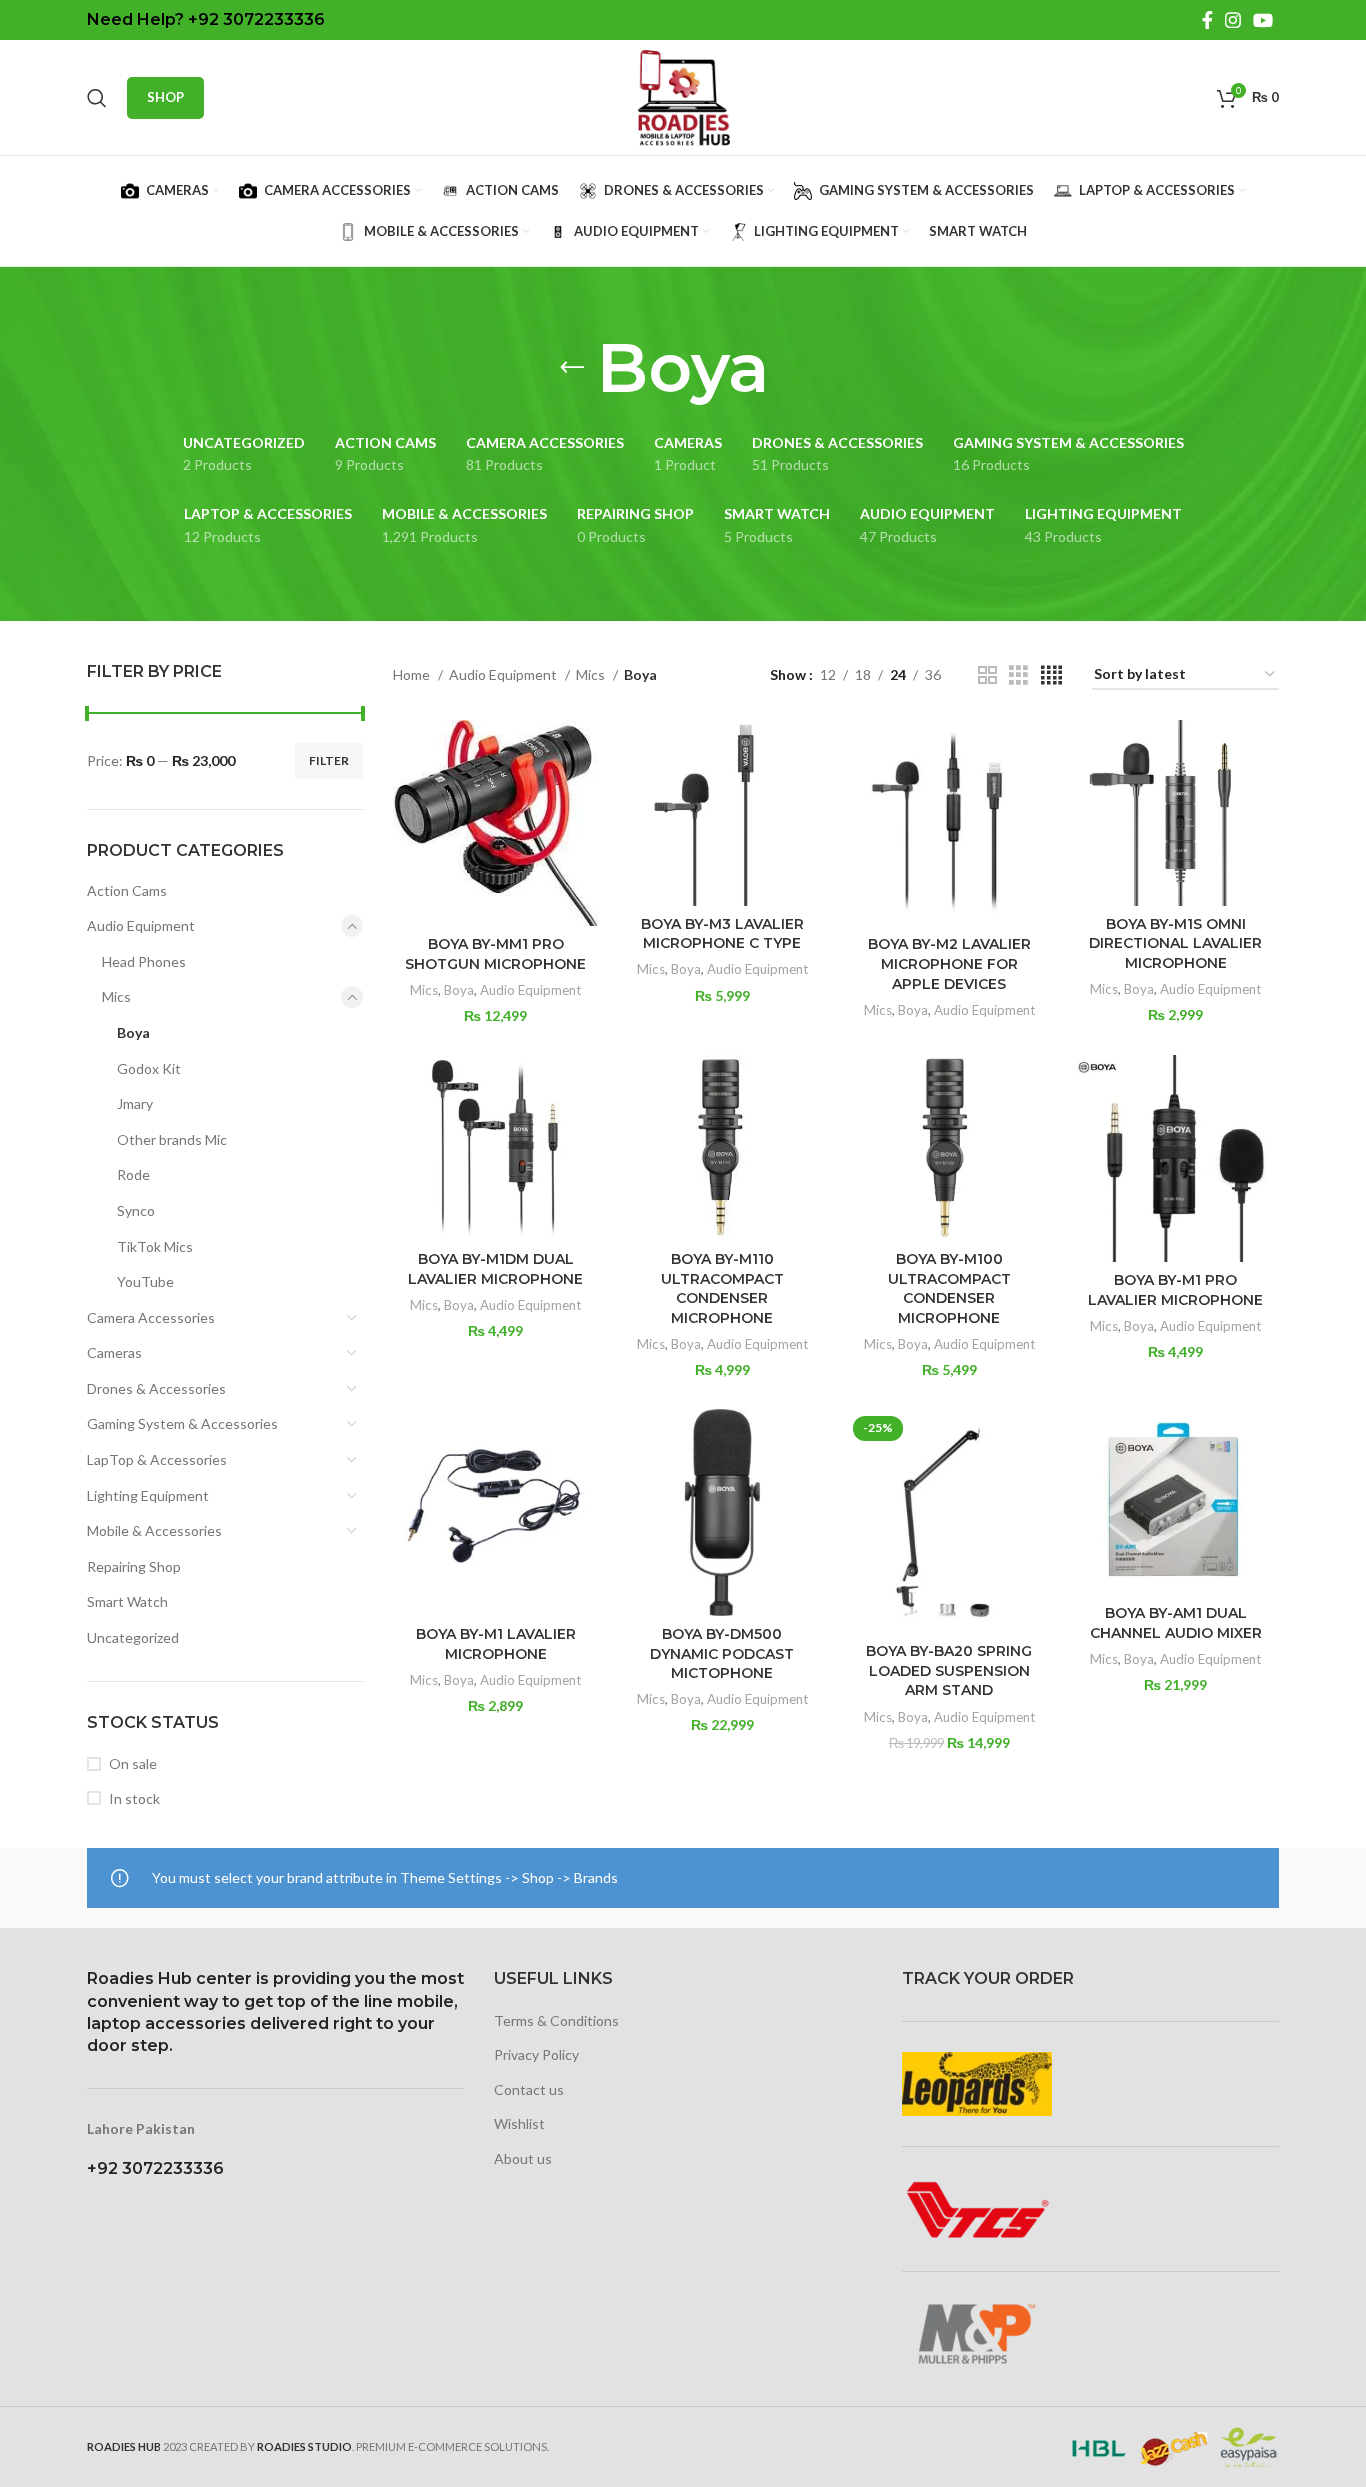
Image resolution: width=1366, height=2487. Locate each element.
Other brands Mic (172, 1139)
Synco (136, 1210)
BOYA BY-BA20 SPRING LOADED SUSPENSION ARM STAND (949, 1670)
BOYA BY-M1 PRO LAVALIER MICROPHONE (1175, 1290)
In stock (134, 1798)
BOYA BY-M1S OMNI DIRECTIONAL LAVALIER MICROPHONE (1175, 943)
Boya (133, 1032)
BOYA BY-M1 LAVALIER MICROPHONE (496, 1644)
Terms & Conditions (556, 2020)
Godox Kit (149, 1068)
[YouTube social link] (1263, 20)
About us (523, 2158)
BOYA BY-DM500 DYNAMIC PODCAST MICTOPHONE (722, 1653)
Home (413, 674)
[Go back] (572, 368)
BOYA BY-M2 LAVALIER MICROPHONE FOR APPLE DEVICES (949, 963)
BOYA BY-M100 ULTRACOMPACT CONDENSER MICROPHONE (949, 1288)
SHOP (165, 97)
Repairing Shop (134, 1566)
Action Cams (127, 890)
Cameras (114, 1352)
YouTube (145, 1281)
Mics (116, 996)
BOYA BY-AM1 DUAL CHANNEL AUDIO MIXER (1176, 1623)
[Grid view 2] (987, 675)
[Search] (97, 98)
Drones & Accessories (156, 1388)
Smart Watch (127, 1601)
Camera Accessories (151, 1317)
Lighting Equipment (148, 1495)
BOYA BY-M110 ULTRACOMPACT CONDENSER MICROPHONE (722, 1288)
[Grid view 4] (1051, 675)
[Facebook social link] (1207, 20)
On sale (133, 1763)
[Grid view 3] (1018, 675)
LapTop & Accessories (157, 1459)
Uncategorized (133, 1637)
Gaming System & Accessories (182, 1423)
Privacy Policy (536, 2054)
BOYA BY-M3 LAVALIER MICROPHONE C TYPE (722, 934)
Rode (133, 1174)
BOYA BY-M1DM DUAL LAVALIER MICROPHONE (495, 1269)
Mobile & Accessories (154, 1530)
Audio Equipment (141, 925)
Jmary (135, 1103)
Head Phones (144, 961)
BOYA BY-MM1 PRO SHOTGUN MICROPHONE (495, 954)
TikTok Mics (155, 1246)
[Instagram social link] (1233, 20)
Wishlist (519, 2123)
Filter (329, 760)
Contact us (529, 2089)
